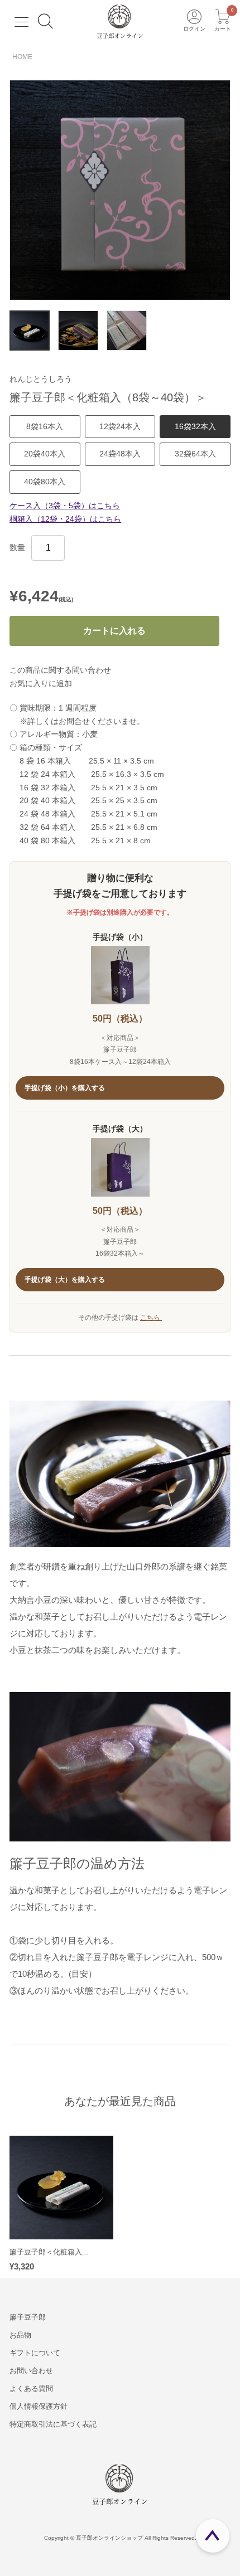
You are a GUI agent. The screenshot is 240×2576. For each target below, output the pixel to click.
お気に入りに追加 (41, 683)
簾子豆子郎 (28, 2317)
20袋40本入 (45, 454)
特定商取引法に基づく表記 (53, 2424)
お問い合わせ (31, 2371)
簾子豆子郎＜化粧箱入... (49, 2252)
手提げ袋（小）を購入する (66, 1088)
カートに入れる (114, 631)
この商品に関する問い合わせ (60, 670)
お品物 (20, 2335)
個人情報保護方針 (39, 2406)
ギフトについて (35, 2353)
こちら (151, 1318)
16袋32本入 (195, 426)
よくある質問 (31, 2388)
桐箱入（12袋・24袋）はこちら (65, 519)
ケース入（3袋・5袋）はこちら (65, 506)
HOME (22, 57)
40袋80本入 (45, 482)
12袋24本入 (120, 426)
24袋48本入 (120, 454)
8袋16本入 (45, 426)
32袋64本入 (195, 454)
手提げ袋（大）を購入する (66, 1280)
